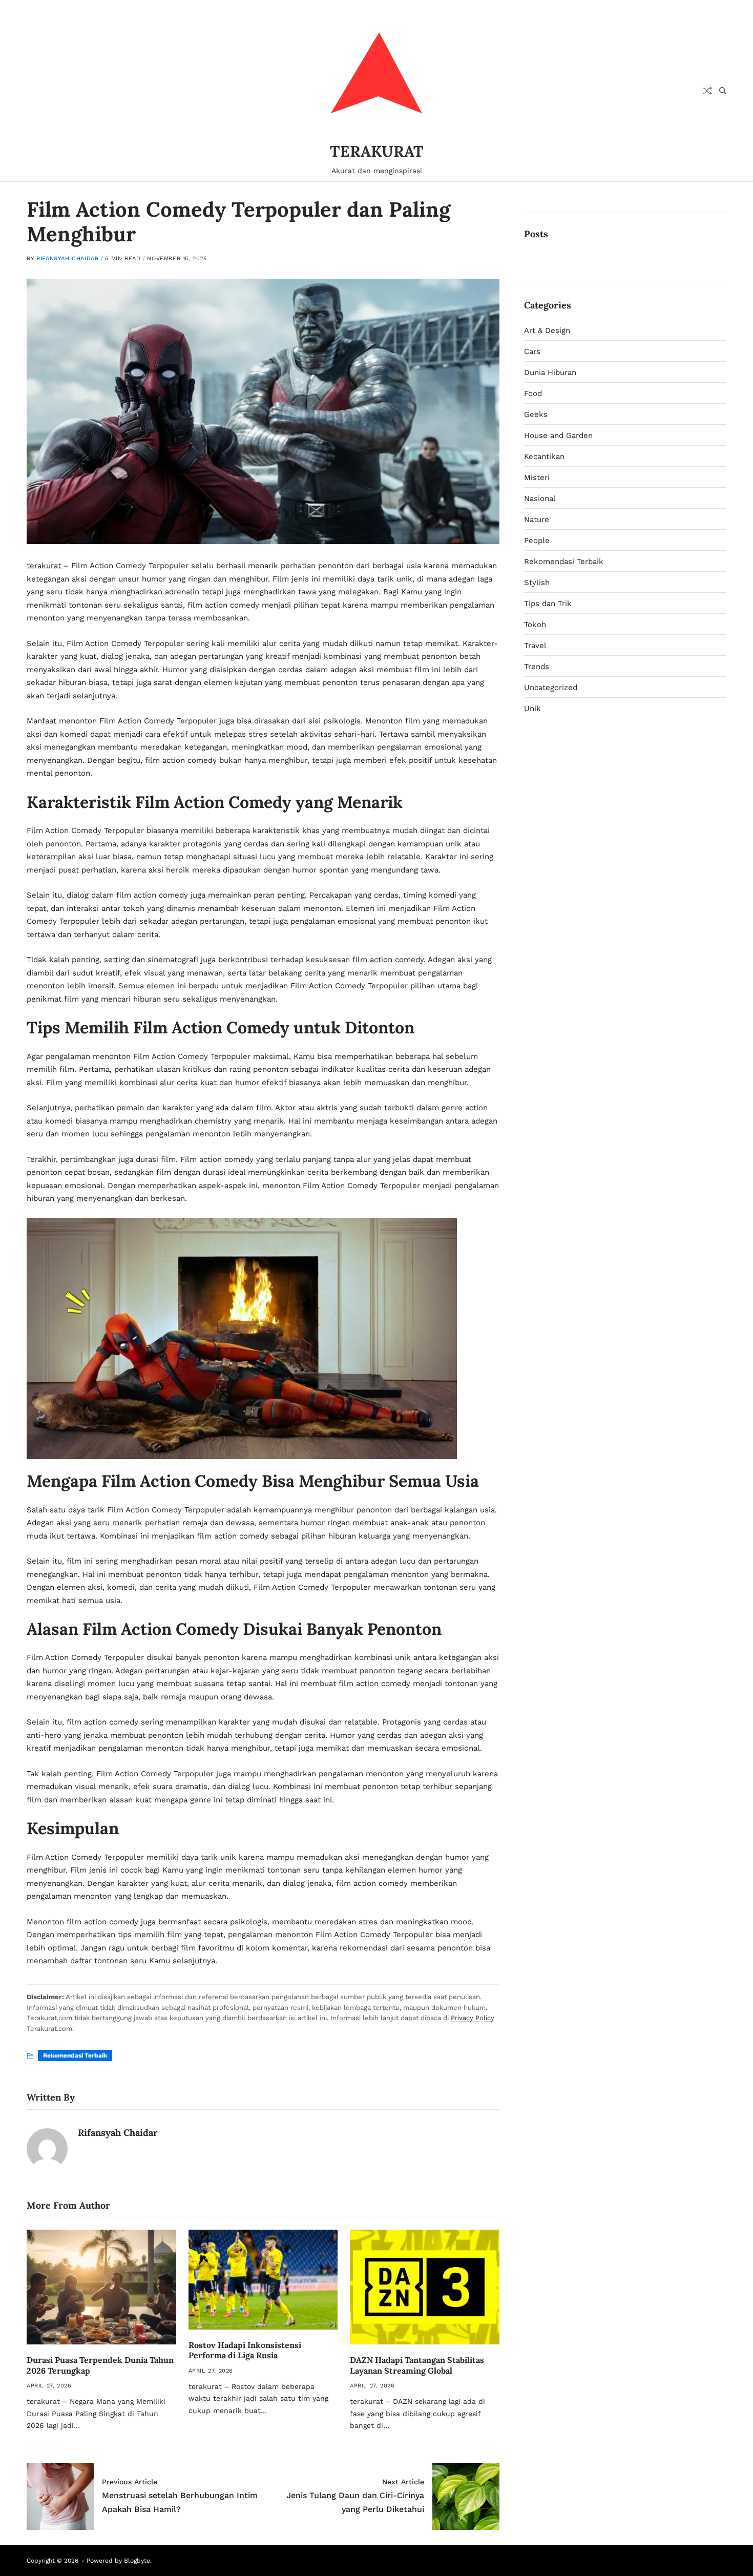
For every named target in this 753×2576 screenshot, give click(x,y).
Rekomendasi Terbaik (75, 2055)
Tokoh (535, 625)
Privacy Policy (473, 2018)
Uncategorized (551, 688)
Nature (537, 520)
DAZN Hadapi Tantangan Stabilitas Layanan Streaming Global (417, 2365)
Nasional (540, 498)
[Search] (723, 91)
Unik (532, 709)
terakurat (45, 566)
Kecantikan (544, 456)
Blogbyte (137, 2561)
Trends (537, 667)
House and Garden (558, 435)
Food (533, 393)
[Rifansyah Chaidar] (47, 2149)
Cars (532, 351)
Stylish (537, 583)
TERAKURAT (377, 151)
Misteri (537, 477)
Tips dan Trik (548, 604)
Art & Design (547, 330)
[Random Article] (707, 91)
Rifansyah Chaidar (67, 258)
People (537, 541)
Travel (535, 646)
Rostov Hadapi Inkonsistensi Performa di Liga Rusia (245, 2350)
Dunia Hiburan (550, 372)
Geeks (536, 414)
